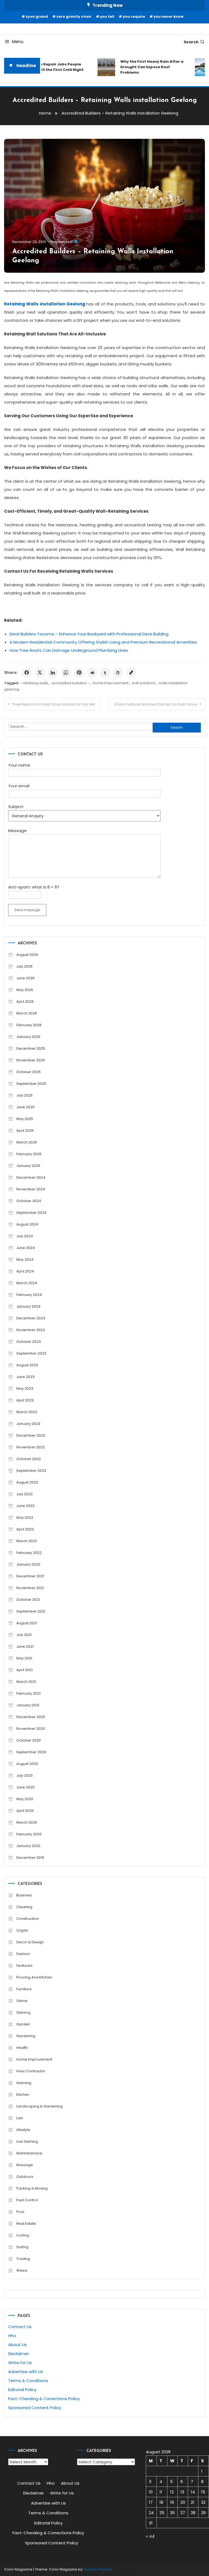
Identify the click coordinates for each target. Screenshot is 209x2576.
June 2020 (25, 1787)
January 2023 (28, 1424)
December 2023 (31, 1318)
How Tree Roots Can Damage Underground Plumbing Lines (69, 650)
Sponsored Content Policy (35, 2408)
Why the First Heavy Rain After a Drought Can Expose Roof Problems (144, 67)
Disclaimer (19, 2354)
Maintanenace (29, 2153)
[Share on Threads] (118, 672)
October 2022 (29, 1459)
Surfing (22, 2247)
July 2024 (25, 1236)
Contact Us (20, 2327)
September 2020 (31, 1752)
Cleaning (24, 1907)
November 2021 (30, 1588)
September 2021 (31, 1611)
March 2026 (27, 1013)
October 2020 (29, 1740)
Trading (23, 2259)
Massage (25, 2165)
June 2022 (25, 1506)
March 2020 (27, 1822)
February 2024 (29, 1295)
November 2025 (31, 1060)
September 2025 (31, 1084)
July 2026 (24, 966)
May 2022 (25, 1517)
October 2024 (29, 1201)
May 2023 (25, 1388)
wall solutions (144, 683)
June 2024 (26, 1248)
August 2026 (27, 955)
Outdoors (25, 2177)
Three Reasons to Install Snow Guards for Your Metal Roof (56, 704)
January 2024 (28, 1306)
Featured (24, 1966)
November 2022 (31, 1447)
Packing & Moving (32, 2188)
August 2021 (27, 1623)
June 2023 (25, 1377)
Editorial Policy (22, 2390)
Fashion (23, 1954)
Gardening (26, 2036)
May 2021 (24, 1658)
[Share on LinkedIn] (53, 672)
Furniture (24, 1989)
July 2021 (24, 1635)
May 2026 (25, 990)
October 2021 (28, 1600)
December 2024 (31, 1177)
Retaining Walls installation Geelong (44, 304)
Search (191, 42)
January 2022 (28, 1564)
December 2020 (31, 1717)
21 (193, 2502)
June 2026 (25, 978)
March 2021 (26, 1682)
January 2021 (28, 1705)
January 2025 (28, 1166)
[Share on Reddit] (92, 672)
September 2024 (31, 1213)
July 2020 (24, 1775)
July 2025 (24, 1095)
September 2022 (31, 1471)
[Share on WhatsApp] (66, 672)
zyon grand (37, 16)
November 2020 (31, 1729)
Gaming (23, 2012)
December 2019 (30, 1858)
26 (172, 2513)
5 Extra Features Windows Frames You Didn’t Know (156, 704)
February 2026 (29, 1025)
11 (161, 2492)
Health (22, 2048)
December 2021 (30, 1576)
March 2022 (27, 1541)
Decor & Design (30, 1942)
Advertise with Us (26, 2372)
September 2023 (31, 1353)
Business (24, 1895)
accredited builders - (70, 683)
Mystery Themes (98, 2569)
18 (161, 2502)
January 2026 (28, 1037)
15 (203, 2492)
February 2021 (28, 1693)
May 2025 (25, 1119)
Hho (12, 2336)
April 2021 (24, 1670)
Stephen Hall (62, 242)
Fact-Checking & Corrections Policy (44, 2399)
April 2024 (25, 1271)
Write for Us (20, 2363)
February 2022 (29, 1553)
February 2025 (29, 1154)
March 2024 (27, 1283)
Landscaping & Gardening (39, 2106)
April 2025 (25, 1131)
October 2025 (29, 1072)
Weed (22, 2270)
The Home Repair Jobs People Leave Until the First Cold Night (46, 67)
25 (162, 2513)
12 (172, 2492)
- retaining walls (34, 683)
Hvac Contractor (31, 2071)
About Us (17, 2345)
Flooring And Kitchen (34, 1977)
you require (134, 16)
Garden (23, 2024)
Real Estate (26, 2224)
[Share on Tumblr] (105, 672)
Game (22, 2001)
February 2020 (29, 1834)
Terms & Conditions (28, 2381)
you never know (168, 16)
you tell (107, 16)
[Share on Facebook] (27, 672)
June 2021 (25, 1646)
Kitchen (23, 2095)
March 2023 (27, 1412)
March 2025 (27, 1142)
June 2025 (25, 1107)
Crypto (22, 1930)
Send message (27, 910)
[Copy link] (131, 672)
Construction (28, 1919)
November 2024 (31, 1189)
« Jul (150, 2536)
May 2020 (25, 1799)
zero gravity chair (74, 16)
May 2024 (25, 1260)
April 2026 (25, 1002)
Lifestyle (23, 2130)
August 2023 (27, 1365)
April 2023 (25, 1400)
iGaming (24, 2083)
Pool (20, 2212)
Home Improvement (110, 683)
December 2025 (31, 1048)
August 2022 (27, 1482)
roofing (23, 2235)
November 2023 (31, 1330)
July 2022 (24, 1494)
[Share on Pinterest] (79, 672)
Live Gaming (27, 2141)
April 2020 (25, 1811)
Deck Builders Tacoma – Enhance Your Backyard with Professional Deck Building (89, 634)
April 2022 (25, 1529)
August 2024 (27, 1224)
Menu (18, 42)
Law (20, 2118)
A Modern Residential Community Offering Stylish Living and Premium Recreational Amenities (103, 642)
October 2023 (29, 1342)
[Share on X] (40, 672)
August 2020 (27, 1764)
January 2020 (28, 1846)
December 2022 (31, 1435)
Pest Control (27, 2200)
